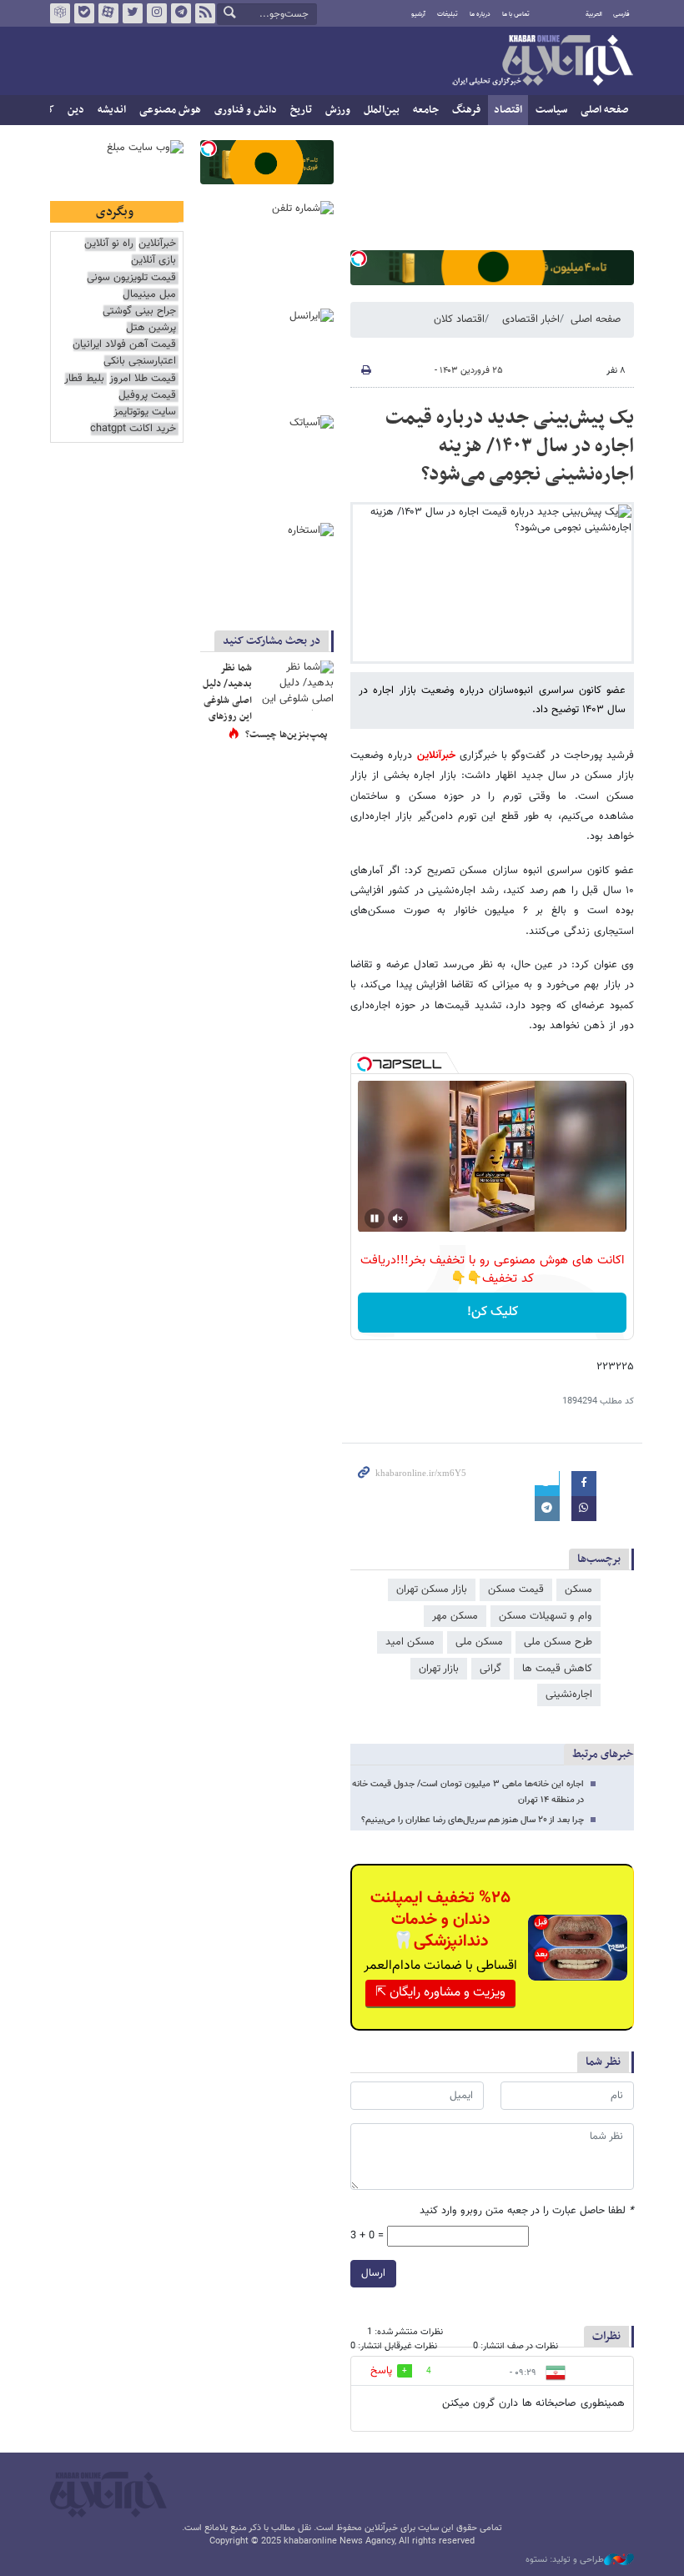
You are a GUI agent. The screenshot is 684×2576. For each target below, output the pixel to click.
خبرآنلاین (542, 62)
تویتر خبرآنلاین (133, 13)
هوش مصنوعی (170, 110)
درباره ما (480, 14)
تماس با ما (516, 14)
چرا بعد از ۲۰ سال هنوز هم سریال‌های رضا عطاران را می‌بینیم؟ (473, 1820)
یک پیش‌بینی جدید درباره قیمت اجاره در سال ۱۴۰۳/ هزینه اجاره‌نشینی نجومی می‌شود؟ (510, 446)
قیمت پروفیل (147, 396)
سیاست (551, 110)
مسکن (578, 1589)
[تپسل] (359, 259)
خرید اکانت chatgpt (133, 429)
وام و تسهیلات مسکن (546, 1616)
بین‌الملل (382, 110)
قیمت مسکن (516, 1589)
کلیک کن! (493, 1312)
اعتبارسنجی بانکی (140, 362)
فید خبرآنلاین (205, 13)
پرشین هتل (151, 328)
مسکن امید (410, 1642)
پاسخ (381, 2371)
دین (76, 110)
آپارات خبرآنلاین (108, 13)
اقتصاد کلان (459, 319)
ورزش (338, 110)
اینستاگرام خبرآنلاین (157, 13)
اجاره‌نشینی (569, 1695)
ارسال (373, 2273)
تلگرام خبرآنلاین (181, 13)
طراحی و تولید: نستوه (565, 2560)
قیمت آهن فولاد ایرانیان (124, 345)
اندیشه (112, 110)
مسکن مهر (455, 1616)
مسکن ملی (479, 1642)
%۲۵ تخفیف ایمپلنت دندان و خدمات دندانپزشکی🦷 (440, 1920)
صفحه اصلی (604, 110)
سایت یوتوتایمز (145, 412)
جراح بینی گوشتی (139, 311)
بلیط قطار (84, 379)
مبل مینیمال (149, 295)
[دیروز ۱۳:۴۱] (296, 685)
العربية (594, 14)
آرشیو (418, 14)
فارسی (621, 14)
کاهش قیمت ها (557, 1669)
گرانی (490, 1669)
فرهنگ (466, 110)
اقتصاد (508, 110)
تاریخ (301, 110)
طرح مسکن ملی (558, 1642)
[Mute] (398, 1218)
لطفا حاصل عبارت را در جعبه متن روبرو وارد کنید (527, 2211)
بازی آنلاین (153, 261)
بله (84, 13)
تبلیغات (448, 14)
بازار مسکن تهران (432, 1589)
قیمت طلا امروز (143, 379)
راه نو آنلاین (109, 244)
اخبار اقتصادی (531, 319)
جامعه (426, 110)
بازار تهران (439, 1669)
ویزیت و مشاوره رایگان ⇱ (440, 1993)
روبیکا (60, 13)
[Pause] (375, 1218)
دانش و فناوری (246, 110)
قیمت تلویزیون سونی (131, 278)
